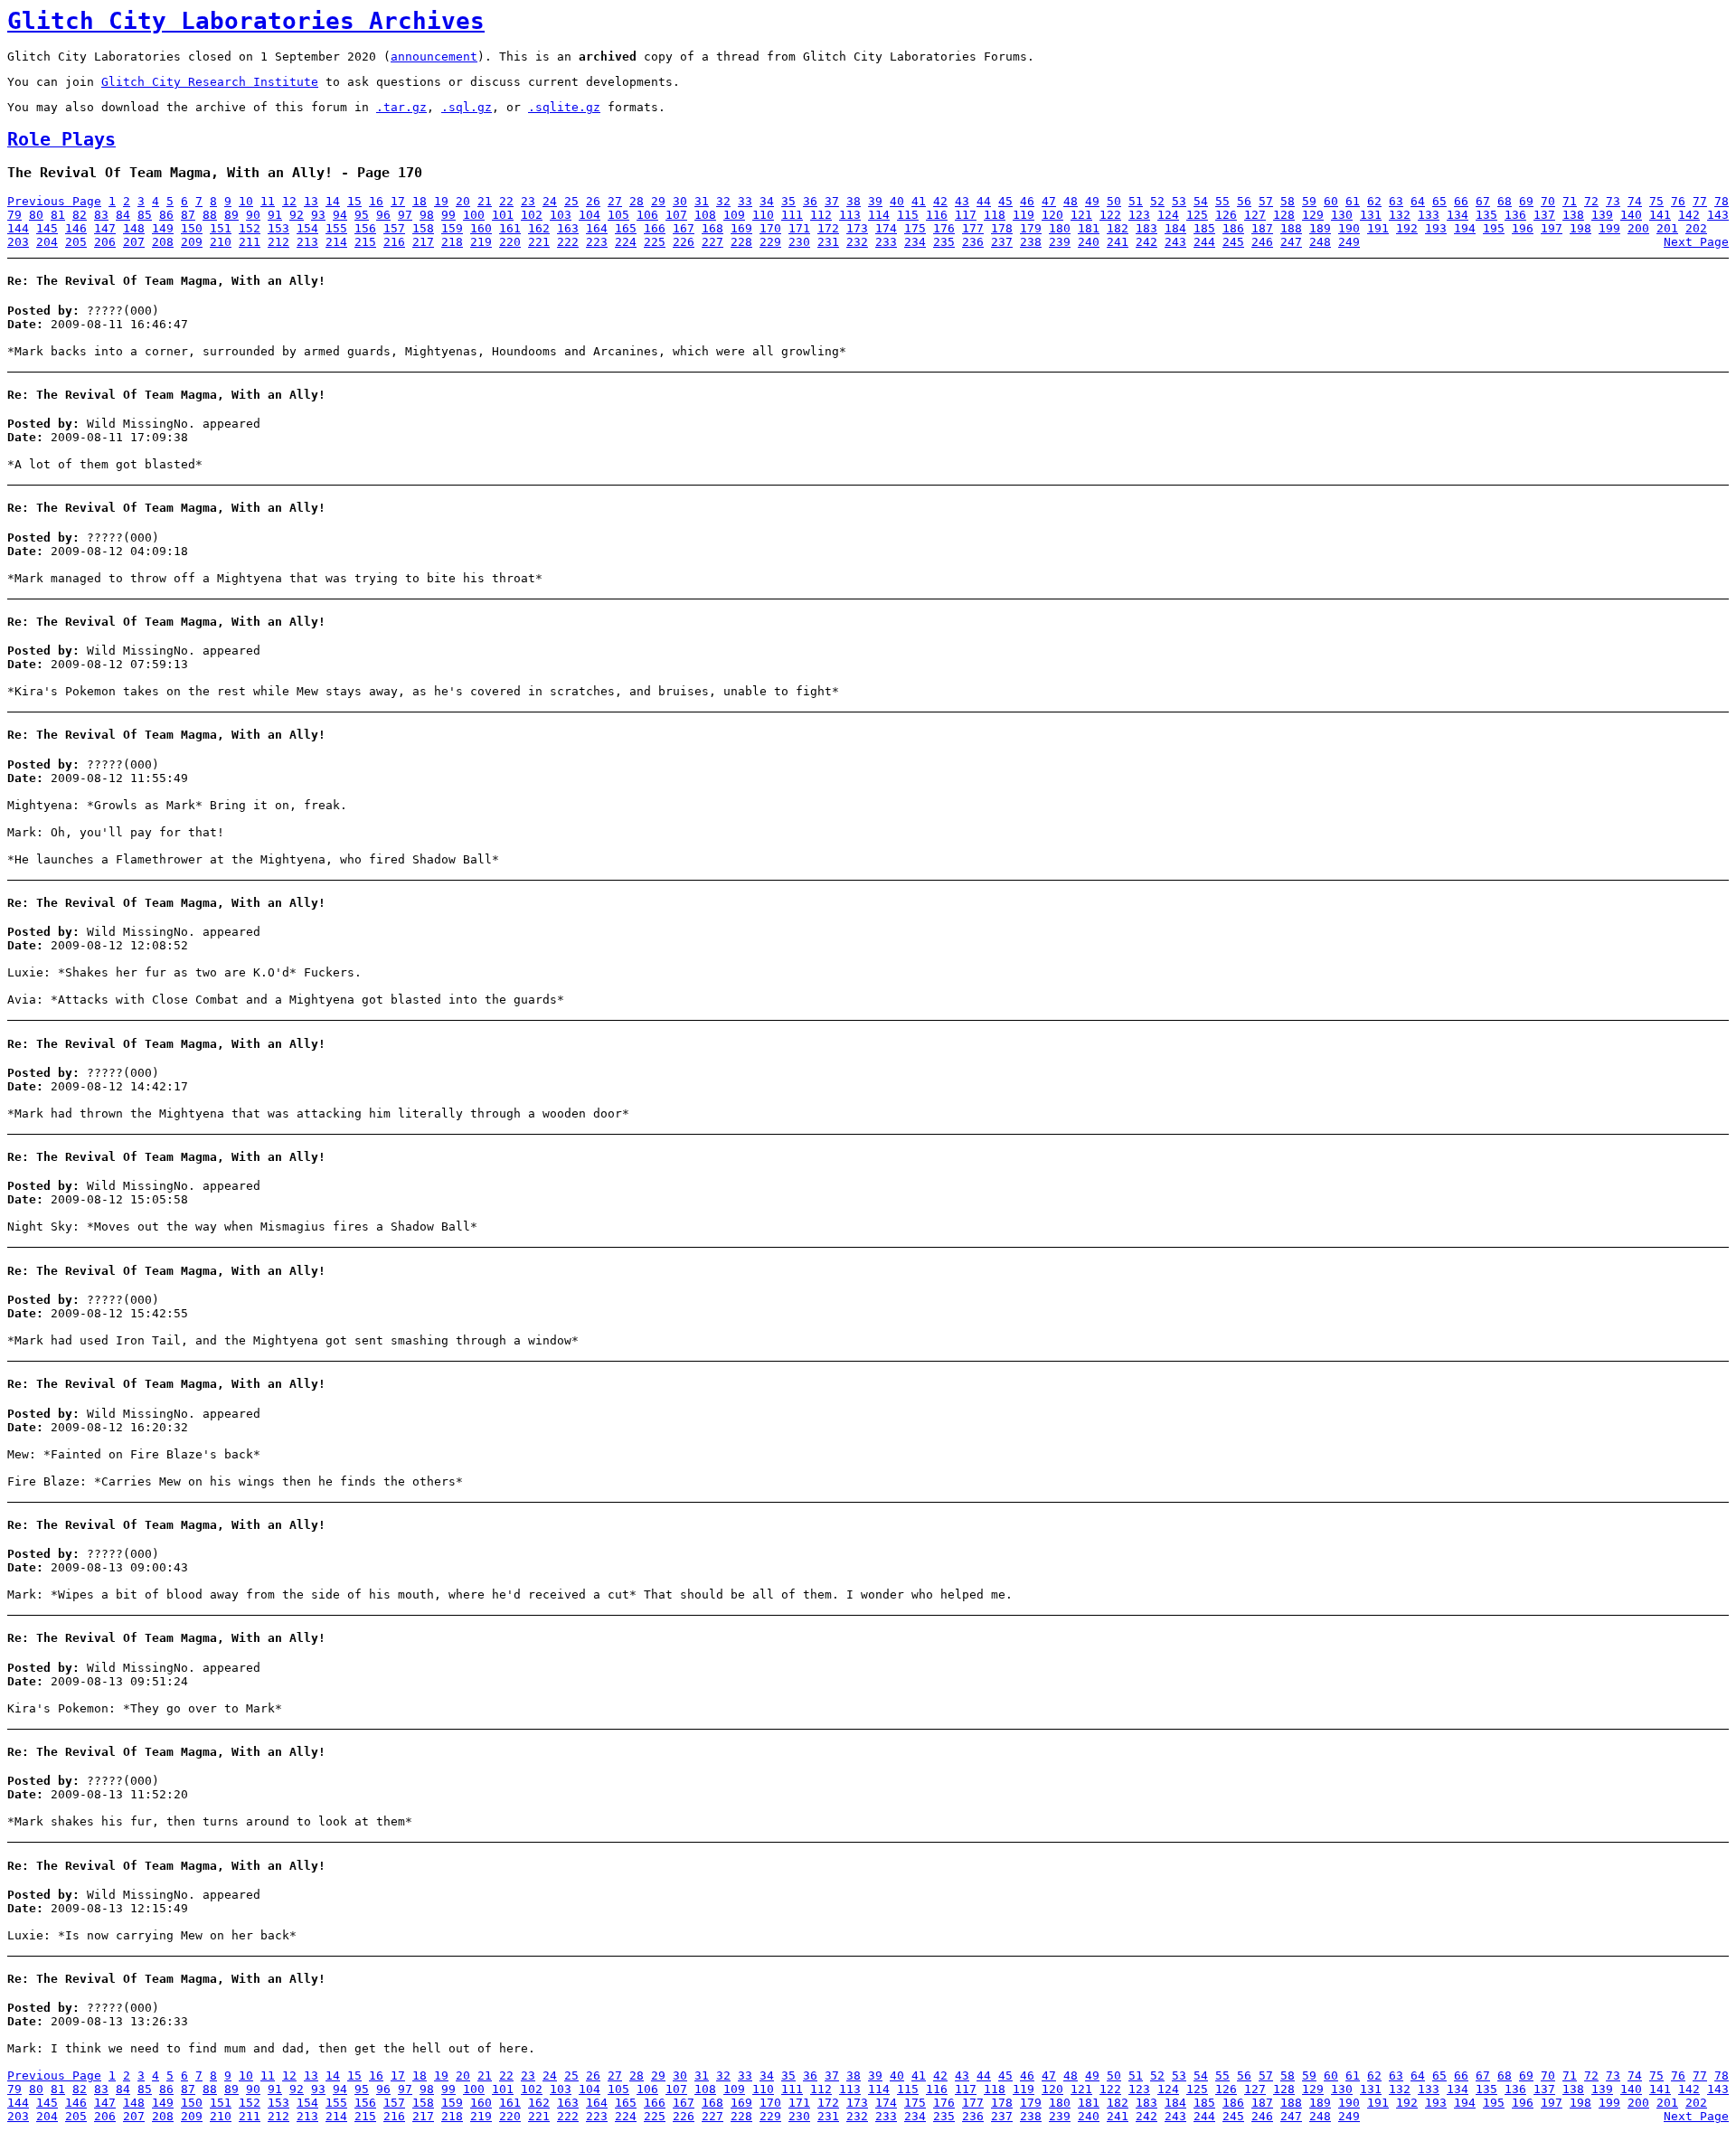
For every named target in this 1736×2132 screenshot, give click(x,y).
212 (278, 242)
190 (1349, 228)
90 (253, 215)
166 (655, 228)
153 (278, 228)
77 (1700, 201)
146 (76, 228)
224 (626, 242)
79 (14, 215)
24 (550, 201)
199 (1609, 228)
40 (897, 201)
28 (637, 201)
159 (452, 228)
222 (568, 242)
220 (510, 242)
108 (705, 215)
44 (984, 201)
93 (318, 215)
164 (597, 228)
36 (810, 201)
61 (1353, 201)
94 (340, 215)
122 (1110, 215)
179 (1031, 228)
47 (1049, 201)
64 (1418, 201)
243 (1175, 242)
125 (1197, 215)
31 (702, 201)
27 (615, 201)
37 (832, 201)
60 (1331, 201)
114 (879, 215)
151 (221, 228)
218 (452, 242)
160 (481, 228)
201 (1667, 228)
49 (1092, 201)
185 (1204, 228)
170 (770, 228)
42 (940, 201)
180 (1060, 228)
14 (333, 201)
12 (289, 201)
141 (1660, 215)
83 (101, 215)
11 (268, 201)
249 (1349, 242)
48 (1071, 201)
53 (1179, 201)
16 (376, 201)
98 (427, 215)
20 (463, 201)
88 (210, 215)
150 (192, 228)
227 (712, 242)
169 (741, 228)
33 (745, 201)
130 (1342, 215)
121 (1081, 215)
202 (1696, 228)
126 (1226, 215)
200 (1638, 228)
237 (1002, 242)
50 (1114, 201)
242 (1146, 242)
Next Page (1696, 242)
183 (1146, 228)
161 (510, 228)
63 (1396, 201)
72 (1591, 201)
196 (1523, 228)
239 (1060, 242)
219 (481, 242)
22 (506, 201)
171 (799, 228)
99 (448, 215)
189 (1320, 228)
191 (1378, 228)
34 (767, 201)
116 (937, 215)
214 (336, 242)
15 (354, 201)
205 (76, 242)
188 (1291, 228)
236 (973, 242)
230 (799, 242)
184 (1175, 228)
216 (394, 242)
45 (1005, 201)
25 (571, 201)
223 (597, 242)
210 (221, 242)
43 (962, 201)
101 (503, 215)
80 (36, 215)
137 (1544, 215)
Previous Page (54, 201)
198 (1580, 228)
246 (1262, 242)
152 (250, 228)
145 (47, 228)
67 (1483, 201)
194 (1465, 228)
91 (275, 215)
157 (394, 228)
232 (857, 242)
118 (995, 215)
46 (1027, 201)
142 (1689, 215)
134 (1458, 215)
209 (192, 242)
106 (647, 215)
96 (383, 215)
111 (792, 215)
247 (1291, 242)
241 (1118, 242)
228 (741, 242)
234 (915, 242)
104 (590, 215)
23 (528, 201)
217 (423, 242)
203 (18, 242)
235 (944, 242)
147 (105, 228)
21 (485, 201)
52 (1157, 201)
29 (658, 201)
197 (1552, 228)
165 (626, 228)
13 (311, 201)
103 (561, 215)
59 (1309, 201)
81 (58, 215)
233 (886, 242)
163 (568, 228)
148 (134, 228)
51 (1136, 201)
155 (336, 228)
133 (1429, 215)
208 (163, 242)
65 (1439, 201)
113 (850, 215)
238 (1031, 242)
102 (532, 215)
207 (134, 242)
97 (405, 215)
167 (684, 228)
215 (365, 242)
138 (1573, 215)
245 (1233, 242)
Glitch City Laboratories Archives (246, 21)
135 (1486, 215)
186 (1233, 228)
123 (1139, 215)
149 (163, 228)
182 (1118, 228)
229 (770, 242)
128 (1284, 215)
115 (908, 215)
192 (1407, 228)
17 (398, 201)
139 (1602, 215)
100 (474, 215)
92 (297, 215)
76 (1678, 201)
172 (828, 228)
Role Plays (61, 140)
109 (734, 215)
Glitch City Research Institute (210, 82)
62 (1374, 201)
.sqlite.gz (564, 107)
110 (763, 215)
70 (1548, 201)
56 (1244, 201)
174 (886, 228)
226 (684, 242)
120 (1052, 215)
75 (1656, 201)
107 (676, 215)
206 (105, 242)
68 (1505, 201)
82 (80, 215)
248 (1320, 242)
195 (1494, 228)
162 (539, 228)
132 (1400, 215)
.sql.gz (467, 107)
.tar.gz (401, 107)
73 (1613, 201)
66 (1461, 201)
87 (188, 215)
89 (231, 215)
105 (618, 215)
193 (1436, 228)
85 (145, 215)
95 (362, 215)
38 (854, 201)
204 (47, 242)
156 (365, 228)
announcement (434, 57)
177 (973, 228)
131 (1371, 215)
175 (915, 228)
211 (250, 242)
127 (1255, 215)
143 (1718, 215)
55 (1222, 201)
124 (1168, 215)
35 (788, 201)
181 (1089, 228)
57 (1266, 201)
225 (655, 242)
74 (1635, 201)
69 (1526, 201)
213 (307, 242)
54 (1201, 201)
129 (1313, 215)
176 (944, 228)
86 (166, 215)
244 (1204, 242)
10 (246, 201)
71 (1570, 201)
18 (420, 201)
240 (1089, 242)
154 (307, 228)
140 (1631, 215)
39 (875, 201)
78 (1722, 201)
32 (723, 201)
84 (123, 215)
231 (828, 242)
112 (821, 215)
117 (966, 215)
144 (18, 228)
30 (680, 201)
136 (1515, 215)
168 (712, 228)
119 (1024, 215)
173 (857, 228)
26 (593, 201)
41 (919, 201)
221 (539, 242)
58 (1288, 201)
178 (1002, 228)
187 (1262, 228)
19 (441, 201)
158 (423, 228)
